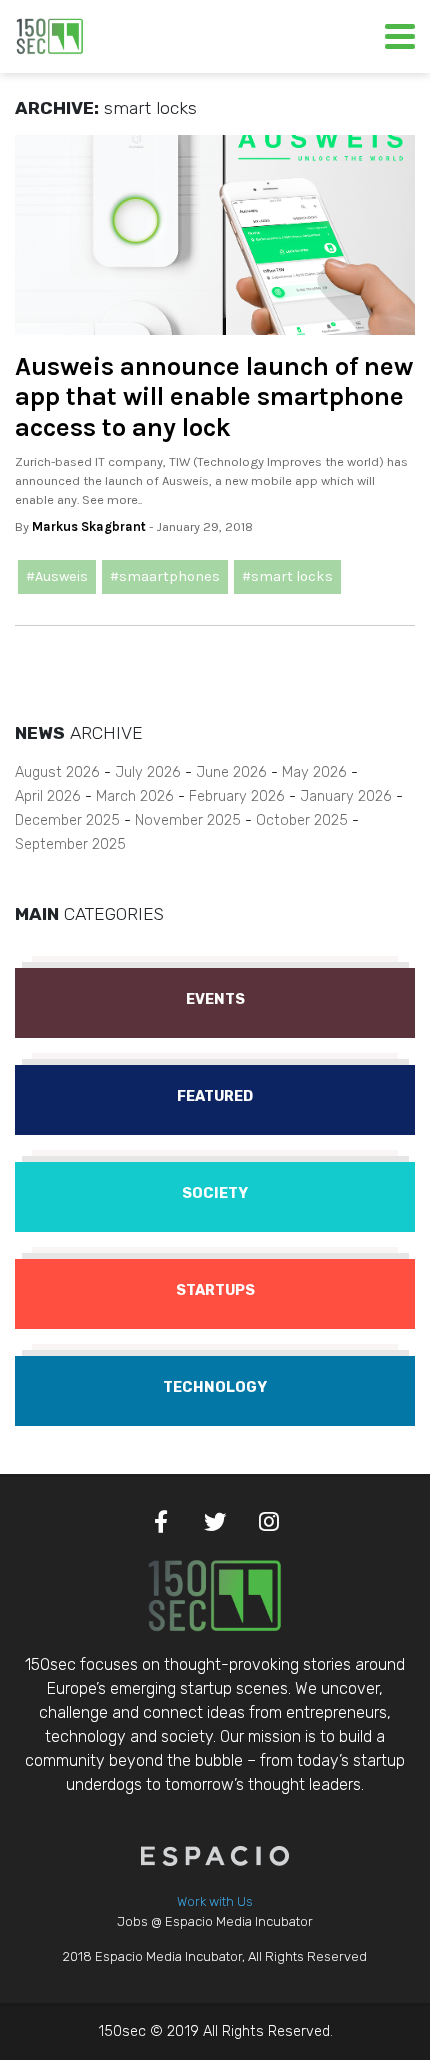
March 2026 (135, 796)
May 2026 (314, 772)
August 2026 (57, 772)
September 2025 (70, 844)
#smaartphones (165, 576)
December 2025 (67, 820)
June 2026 (231, 772)
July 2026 (148, 772)
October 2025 (302, 820)
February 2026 (237, 796)
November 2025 (188, 820)
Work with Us (215, 1901)
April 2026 (48, 796)
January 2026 (346, 796)
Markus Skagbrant (89, 526)
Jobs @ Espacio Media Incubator (215, 1921)
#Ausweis (57, 576)
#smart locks (287, 576)
